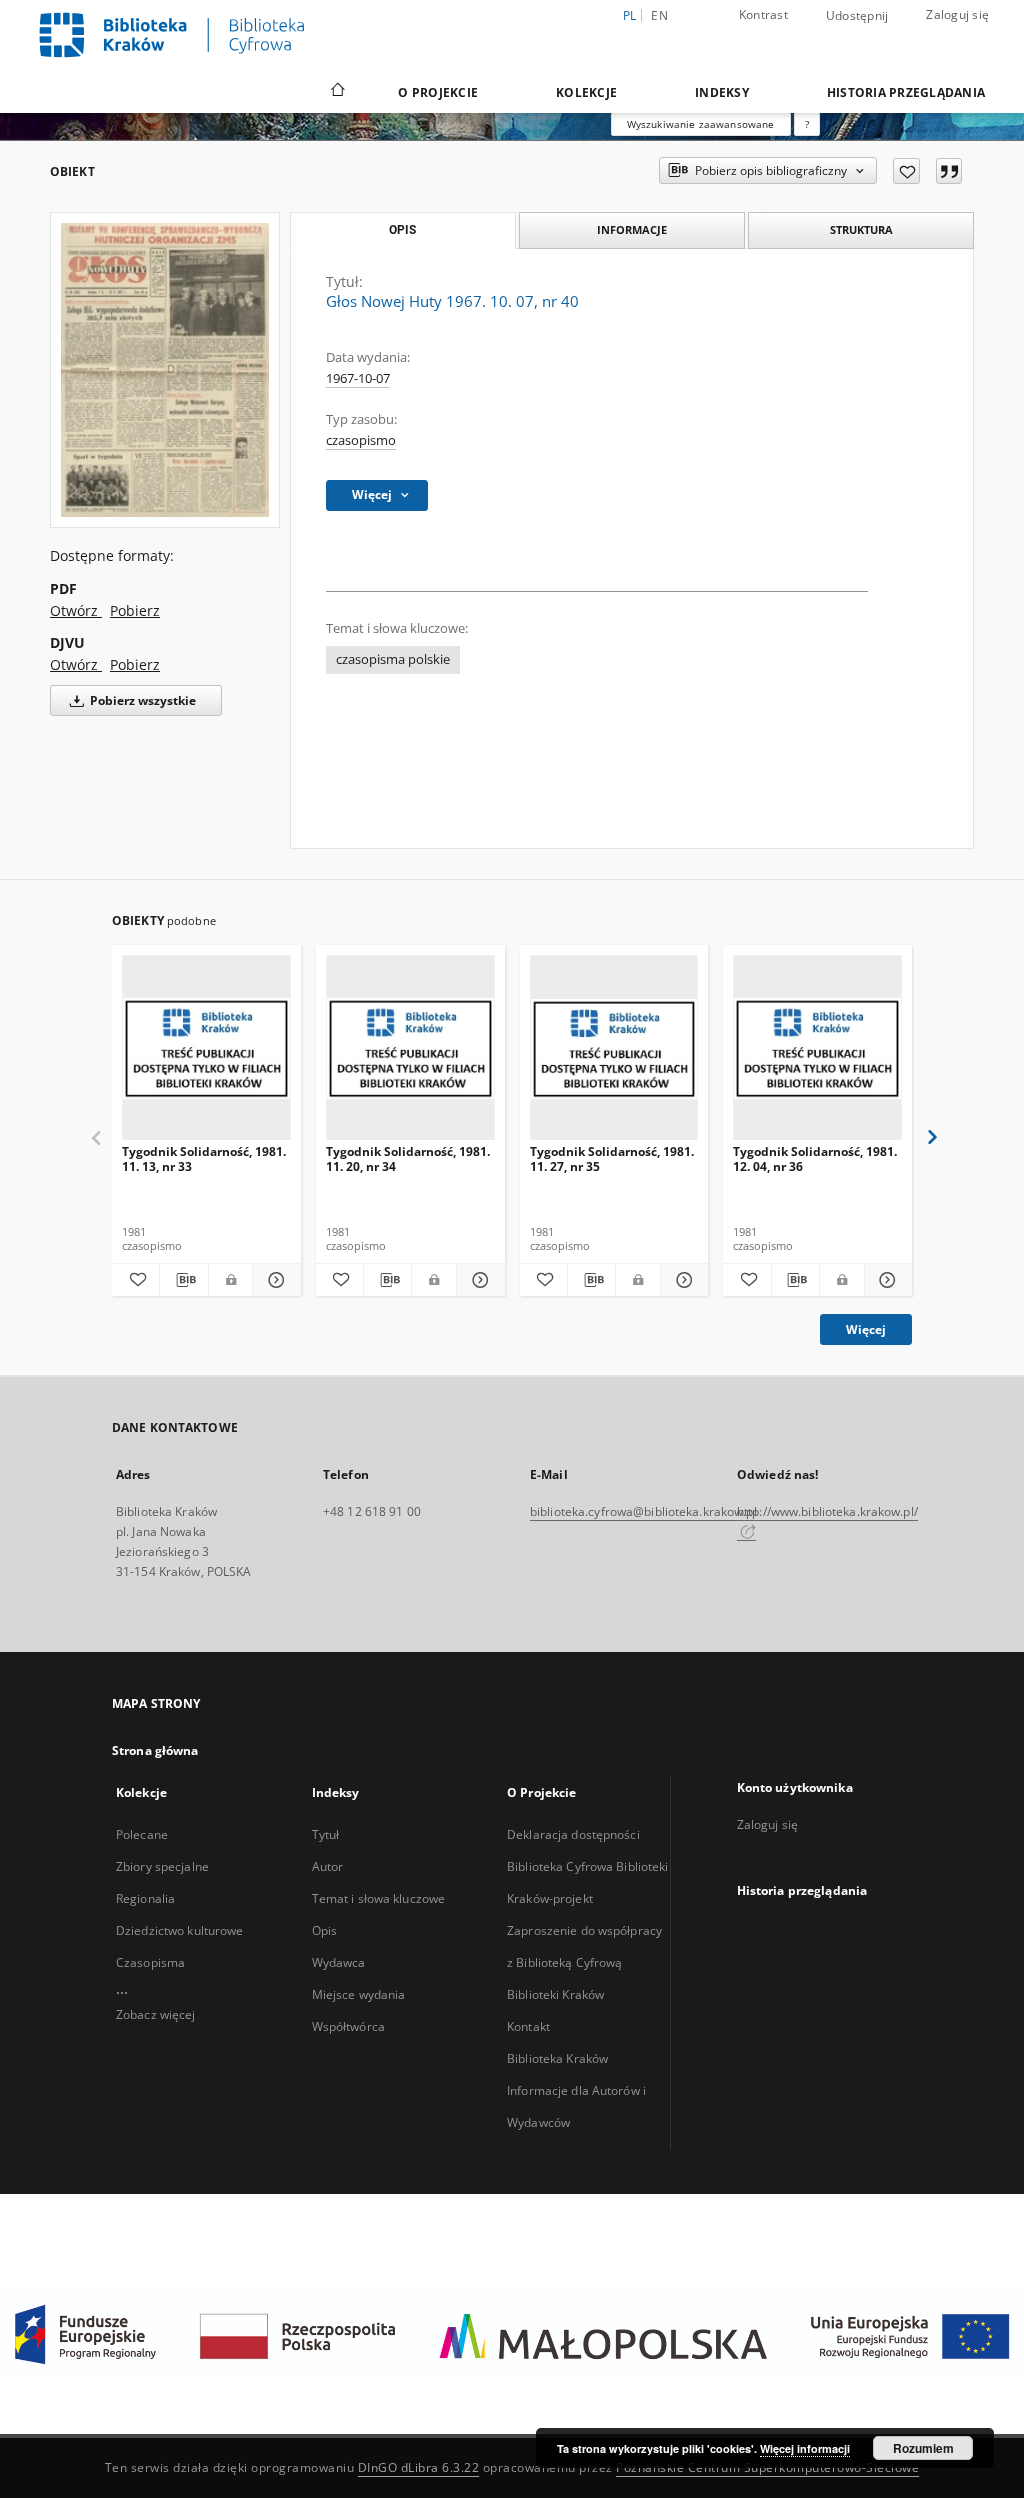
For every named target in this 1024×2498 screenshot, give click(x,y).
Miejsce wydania (359, 1994)
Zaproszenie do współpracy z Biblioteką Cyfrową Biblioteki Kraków (584, 1962)
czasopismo (361, 440)
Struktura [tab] (861, 229)
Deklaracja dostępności (573, 1834)
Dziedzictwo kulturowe (180, 1930)
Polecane (142, 1834)
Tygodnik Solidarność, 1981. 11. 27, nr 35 (612, 1158)
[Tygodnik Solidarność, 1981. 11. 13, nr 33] (206, 1048)
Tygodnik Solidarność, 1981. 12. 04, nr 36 (815, 1158)
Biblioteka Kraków (557, 2058)
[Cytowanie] (949, 171)
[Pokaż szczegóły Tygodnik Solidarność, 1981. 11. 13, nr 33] (273, 1280)
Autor (328, 1866)
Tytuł (326, 1834)
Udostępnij (857, 16)
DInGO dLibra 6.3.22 (419, 2467)
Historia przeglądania (906, 92)
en (659, 15)
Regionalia (145, 1898)
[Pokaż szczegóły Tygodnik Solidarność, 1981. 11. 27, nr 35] (681, 1280)
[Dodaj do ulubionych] (906, 171)
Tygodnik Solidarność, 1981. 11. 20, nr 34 (408, 1158)
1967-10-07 (358, 378)
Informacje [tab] (632, 229)
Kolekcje (586, 92)
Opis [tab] (402, 230)
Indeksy (722, 92)
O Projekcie (438, 92)
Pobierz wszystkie (141, 700)
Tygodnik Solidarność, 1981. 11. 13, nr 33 (204, 1158)
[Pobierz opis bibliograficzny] (183, 1280)
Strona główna (155, 1750)
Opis (324, 1930)
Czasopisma (150, 1962)
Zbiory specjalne (162, 1866)
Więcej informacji (805, 2448)
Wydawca (339, 1962)
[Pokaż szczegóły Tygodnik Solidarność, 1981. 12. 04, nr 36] (885, 1280)
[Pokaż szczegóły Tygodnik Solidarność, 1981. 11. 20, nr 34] (477, 1280)
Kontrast (763, 14)
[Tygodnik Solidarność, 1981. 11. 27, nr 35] (614, 1048)
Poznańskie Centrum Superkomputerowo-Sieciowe (767, 2467)
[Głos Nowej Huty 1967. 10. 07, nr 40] (165, 370)
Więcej (866, 1329)
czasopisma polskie (393, 659)
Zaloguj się (957, 14)
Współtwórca (348, 2026)
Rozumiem (923, 2448)
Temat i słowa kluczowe (379, 1898)
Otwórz (76, 610)
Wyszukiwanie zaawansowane (701, 124)
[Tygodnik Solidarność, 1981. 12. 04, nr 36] (817, 1048)
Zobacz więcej (156, 2014)
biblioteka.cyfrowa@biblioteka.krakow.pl (643, 1511)
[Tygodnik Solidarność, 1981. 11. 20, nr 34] (410, 1048)
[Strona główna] (336, 92)
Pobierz (135, 610)
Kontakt (528, 2026)
